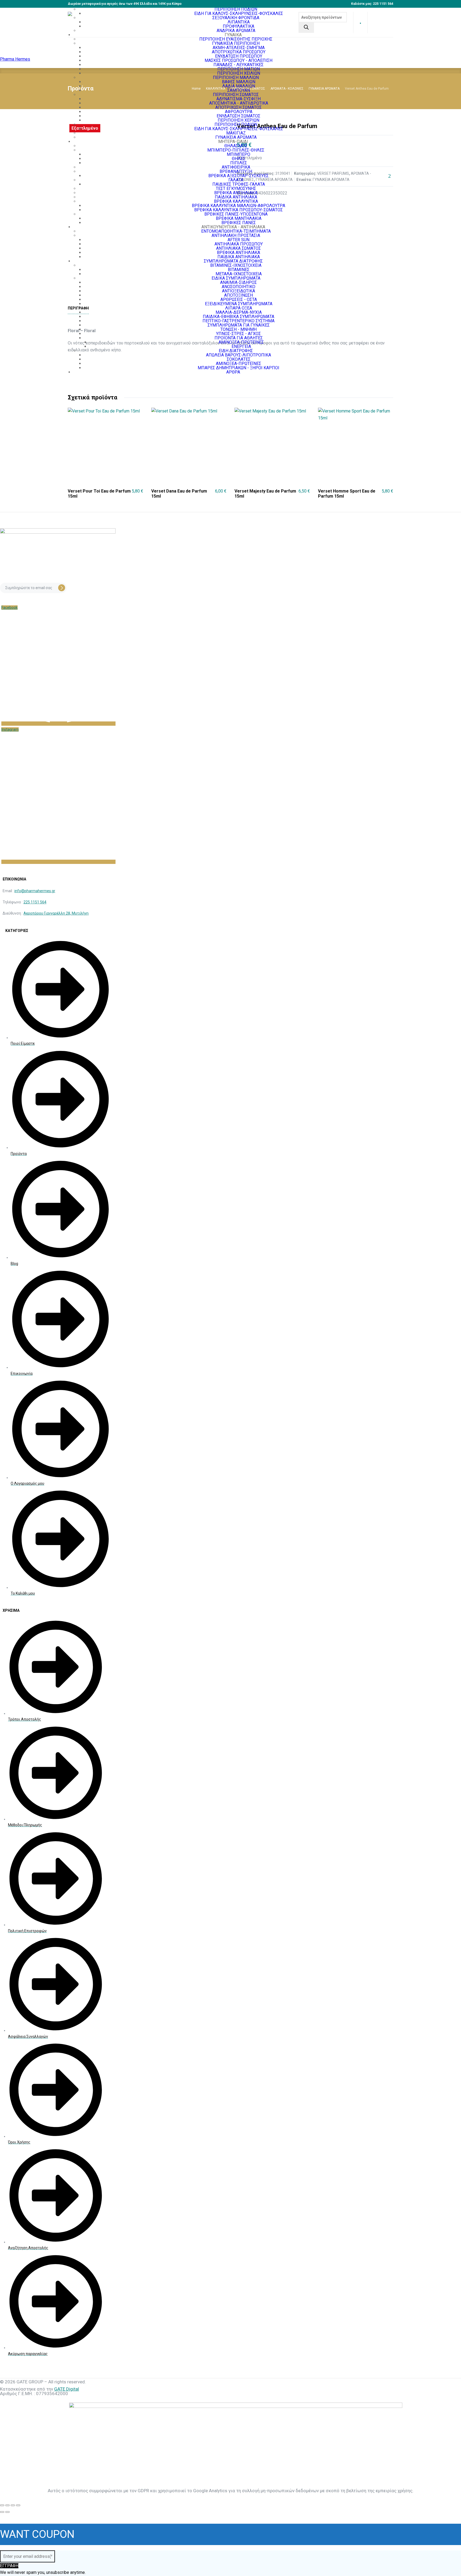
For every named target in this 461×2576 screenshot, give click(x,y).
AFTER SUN (239, 240)
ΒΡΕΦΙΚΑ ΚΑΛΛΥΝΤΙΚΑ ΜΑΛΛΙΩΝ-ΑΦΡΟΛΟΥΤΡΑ (239, 206)
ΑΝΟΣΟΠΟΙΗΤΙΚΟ (239, 287)
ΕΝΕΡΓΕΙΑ (241, 346)
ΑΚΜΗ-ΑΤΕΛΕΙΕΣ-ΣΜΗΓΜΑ (239, 48)
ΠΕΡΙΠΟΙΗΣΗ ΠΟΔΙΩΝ (236, 9)
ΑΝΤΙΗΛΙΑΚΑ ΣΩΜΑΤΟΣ (239, 248)
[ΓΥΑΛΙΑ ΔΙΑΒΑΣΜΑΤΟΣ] (360, 23)
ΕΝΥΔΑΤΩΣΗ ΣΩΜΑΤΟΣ (239, 116)
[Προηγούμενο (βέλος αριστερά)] (2, 2512)
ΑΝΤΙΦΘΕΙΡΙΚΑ (236, 167)
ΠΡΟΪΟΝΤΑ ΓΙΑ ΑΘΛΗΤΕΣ (239, 338)
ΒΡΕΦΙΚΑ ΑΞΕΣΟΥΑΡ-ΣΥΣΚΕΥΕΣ (239, 176)
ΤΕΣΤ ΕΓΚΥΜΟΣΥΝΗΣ (236, 188)
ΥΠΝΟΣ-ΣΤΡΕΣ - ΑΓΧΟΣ (239, 334)
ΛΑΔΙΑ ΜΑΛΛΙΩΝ (239, 86)
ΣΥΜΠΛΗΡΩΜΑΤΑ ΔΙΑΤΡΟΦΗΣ (233, 261)
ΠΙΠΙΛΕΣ (239, 163)
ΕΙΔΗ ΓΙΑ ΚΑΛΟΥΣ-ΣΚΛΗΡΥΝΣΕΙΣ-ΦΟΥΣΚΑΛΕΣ (239, 129)
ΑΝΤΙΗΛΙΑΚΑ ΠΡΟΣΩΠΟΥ (239, 244)
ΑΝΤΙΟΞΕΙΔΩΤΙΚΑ (239, 291)
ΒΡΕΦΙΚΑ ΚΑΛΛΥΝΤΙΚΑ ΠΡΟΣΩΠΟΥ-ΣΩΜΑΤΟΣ (239, 210)
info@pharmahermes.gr (35, 891)
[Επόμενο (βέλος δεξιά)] (7, 2512)
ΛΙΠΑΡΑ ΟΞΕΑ (239, 308)
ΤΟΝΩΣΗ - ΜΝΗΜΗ (239, 329)
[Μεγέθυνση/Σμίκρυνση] (2, 2505)
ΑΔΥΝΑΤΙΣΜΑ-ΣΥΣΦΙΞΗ (239, 99)
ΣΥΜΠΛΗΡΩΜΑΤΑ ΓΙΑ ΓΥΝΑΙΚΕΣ (239, 325)
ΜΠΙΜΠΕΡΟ (239, 154)
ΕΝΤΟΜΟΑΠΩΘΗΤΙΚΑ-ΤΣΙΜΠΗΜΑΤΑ (236, 231)
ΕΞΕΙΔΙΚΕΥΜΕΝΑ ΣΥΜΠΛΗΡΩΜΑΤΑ (239, 304)
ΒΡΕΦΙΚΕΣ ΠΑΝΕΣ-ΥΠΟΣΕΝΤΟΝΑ (236, 214)
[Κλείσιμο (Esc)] (18, 2505)
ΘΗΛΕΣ (239, 159)
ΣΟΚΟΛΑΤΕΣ (239, 359)
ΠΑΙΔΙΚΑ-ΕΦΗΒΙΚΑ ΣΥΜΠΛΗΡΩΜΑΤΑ (239, 317)
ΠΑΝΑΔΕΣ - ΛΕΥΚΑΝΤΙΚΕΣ (239, 65)
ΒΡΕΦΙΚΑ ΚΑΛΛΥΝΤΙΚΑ (236, 201)
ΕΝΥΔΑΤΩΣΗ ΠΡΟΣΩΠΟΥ (239, 56)
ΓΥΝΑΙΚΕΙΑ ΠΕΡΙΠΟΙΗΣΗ (236, 43)
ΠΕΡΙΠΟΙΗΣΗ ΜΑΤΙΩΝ (239, 69)
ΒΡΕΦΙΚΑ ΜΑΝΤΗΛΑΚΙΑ (239, 218)
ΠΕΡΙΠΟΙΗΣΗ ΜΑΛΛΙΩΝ (236, 78)
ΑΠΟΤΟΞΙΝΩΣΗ (239, 295)
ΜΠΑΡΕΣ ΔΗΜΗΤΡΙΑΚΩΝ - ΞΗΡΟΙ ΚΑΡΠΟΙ (239, 368)
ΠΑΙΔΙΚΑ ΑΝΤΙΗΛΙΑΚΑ (236, 197)
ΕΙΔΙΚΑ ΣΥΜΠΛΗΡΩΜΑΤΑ (236, 278)
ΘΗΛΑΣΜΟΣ (236, 146)
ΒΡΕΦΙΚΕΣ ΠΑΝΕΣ (239, 223)
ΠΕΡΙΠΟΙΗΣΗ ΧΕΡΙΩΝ (239, 120)
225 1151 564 (35, 902)
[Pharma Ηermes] (95, 22)
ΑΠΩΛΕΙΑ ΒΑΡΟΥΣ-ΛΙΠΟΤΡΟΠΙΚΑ (239, 355)
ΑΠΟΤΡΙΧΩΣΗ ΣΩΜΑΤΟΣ (239, 107)
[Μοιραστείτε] (13, 2505)
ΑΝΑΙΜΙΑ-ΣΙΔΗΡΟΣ (239, 282)
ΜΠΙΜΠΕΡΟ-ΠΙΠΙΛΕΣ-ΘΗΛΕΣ (236, 150)
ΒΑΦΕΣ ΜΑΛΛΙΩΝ (239, 82)
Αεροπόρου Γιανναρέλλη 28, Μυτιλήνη (56, 913)
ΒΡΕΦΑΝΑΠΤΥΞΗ (236, 171)
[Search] (306, 28)
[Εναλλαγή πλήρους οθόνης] (7, 2505)
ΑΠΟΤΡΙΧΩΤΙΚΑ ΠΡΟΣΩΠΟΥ (239, 52)
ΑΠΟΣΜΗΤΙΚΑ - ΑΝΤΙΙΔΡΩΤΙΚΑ (239, 103)
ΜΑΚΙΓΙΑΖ (236, 133)
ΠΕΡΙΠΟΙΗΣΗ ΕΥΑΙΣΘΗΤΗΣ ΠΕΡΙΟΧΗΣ (236, 39)
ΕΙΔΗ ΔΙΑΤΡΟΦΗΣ (236, 351)
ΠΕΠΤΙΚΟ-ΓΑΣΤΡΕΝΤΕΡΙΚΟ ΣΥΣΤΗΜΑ (239, 321)
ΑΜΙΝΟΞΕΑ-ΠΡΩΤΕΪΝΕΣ (241, 342)
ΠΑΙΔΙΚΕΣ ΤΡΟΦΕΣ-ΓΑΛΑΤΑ (239, 184)
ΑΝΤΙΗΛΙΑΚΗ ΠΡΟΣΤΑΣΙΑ (236, 235)
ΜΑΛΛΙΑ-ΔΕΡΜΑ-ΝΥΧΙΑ (239, 312)
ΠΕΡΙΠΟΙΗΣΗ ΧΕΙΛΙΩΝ (239, 73)
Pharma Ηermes (15, 59)
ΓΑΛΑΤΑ (236, 180)
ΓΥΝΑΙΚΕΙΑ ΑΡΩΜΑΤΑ (236, 137)
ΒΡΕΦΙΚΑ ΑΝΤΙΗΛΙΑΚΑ (236, 193)
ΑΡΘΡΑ (233, 372)
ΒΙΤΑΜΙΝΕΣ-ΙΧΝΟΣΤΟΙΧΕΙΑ (236, 265)
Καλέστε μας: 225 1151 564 (372, 4)
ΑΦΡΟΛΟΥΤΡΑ (239, 112)
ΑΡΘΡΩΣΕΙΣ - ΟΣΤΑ (239, 299)
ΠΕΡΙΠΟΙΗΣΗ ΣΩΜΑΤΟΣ (236, 95)
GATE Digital (67, 2389)
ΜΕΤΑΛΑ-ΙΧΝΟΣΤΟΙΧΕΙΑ (239, 274)
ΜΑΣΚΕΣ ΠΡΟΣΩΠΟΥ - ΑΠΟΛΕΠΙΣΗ (239, 60)
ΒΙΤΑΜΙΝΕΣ (239, 270)
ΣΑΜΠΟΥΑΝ (239, 90)
